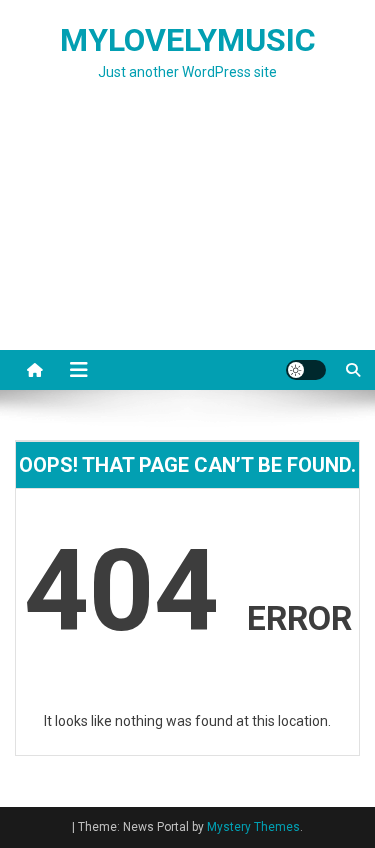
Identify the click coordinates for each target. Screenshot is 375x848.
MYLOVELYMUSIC (188, 40)
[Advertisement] (187, 240)
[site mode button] (306, 370)
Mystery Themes (253, 827)
